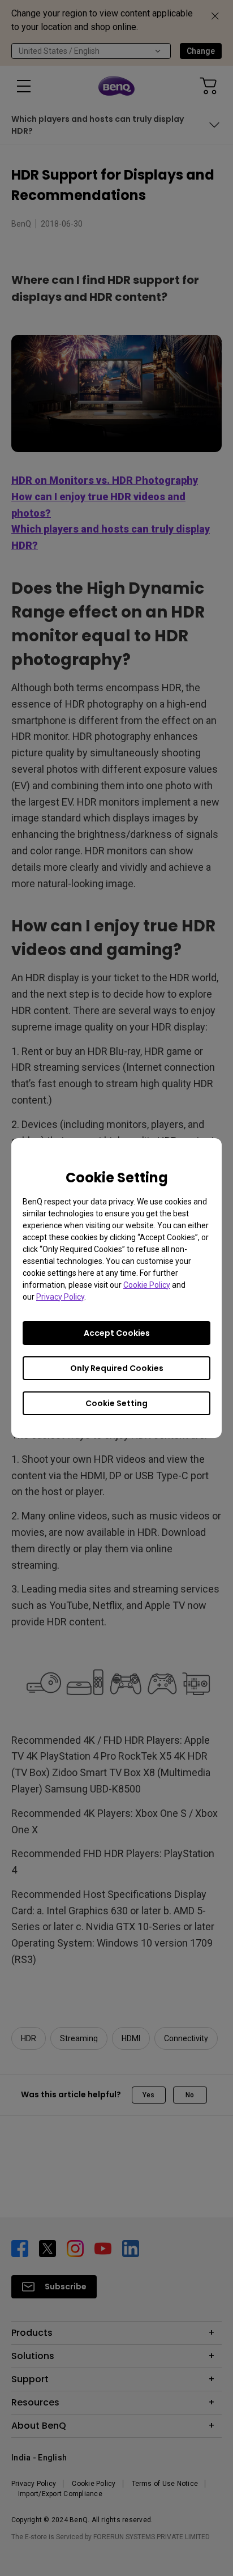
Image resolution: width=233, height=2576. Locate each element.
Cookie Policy (147, 1285)
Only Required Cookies (117, 1368)
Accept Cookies (117, 1333)
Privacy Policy (60, 1297)
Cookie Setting (116, 1403)
